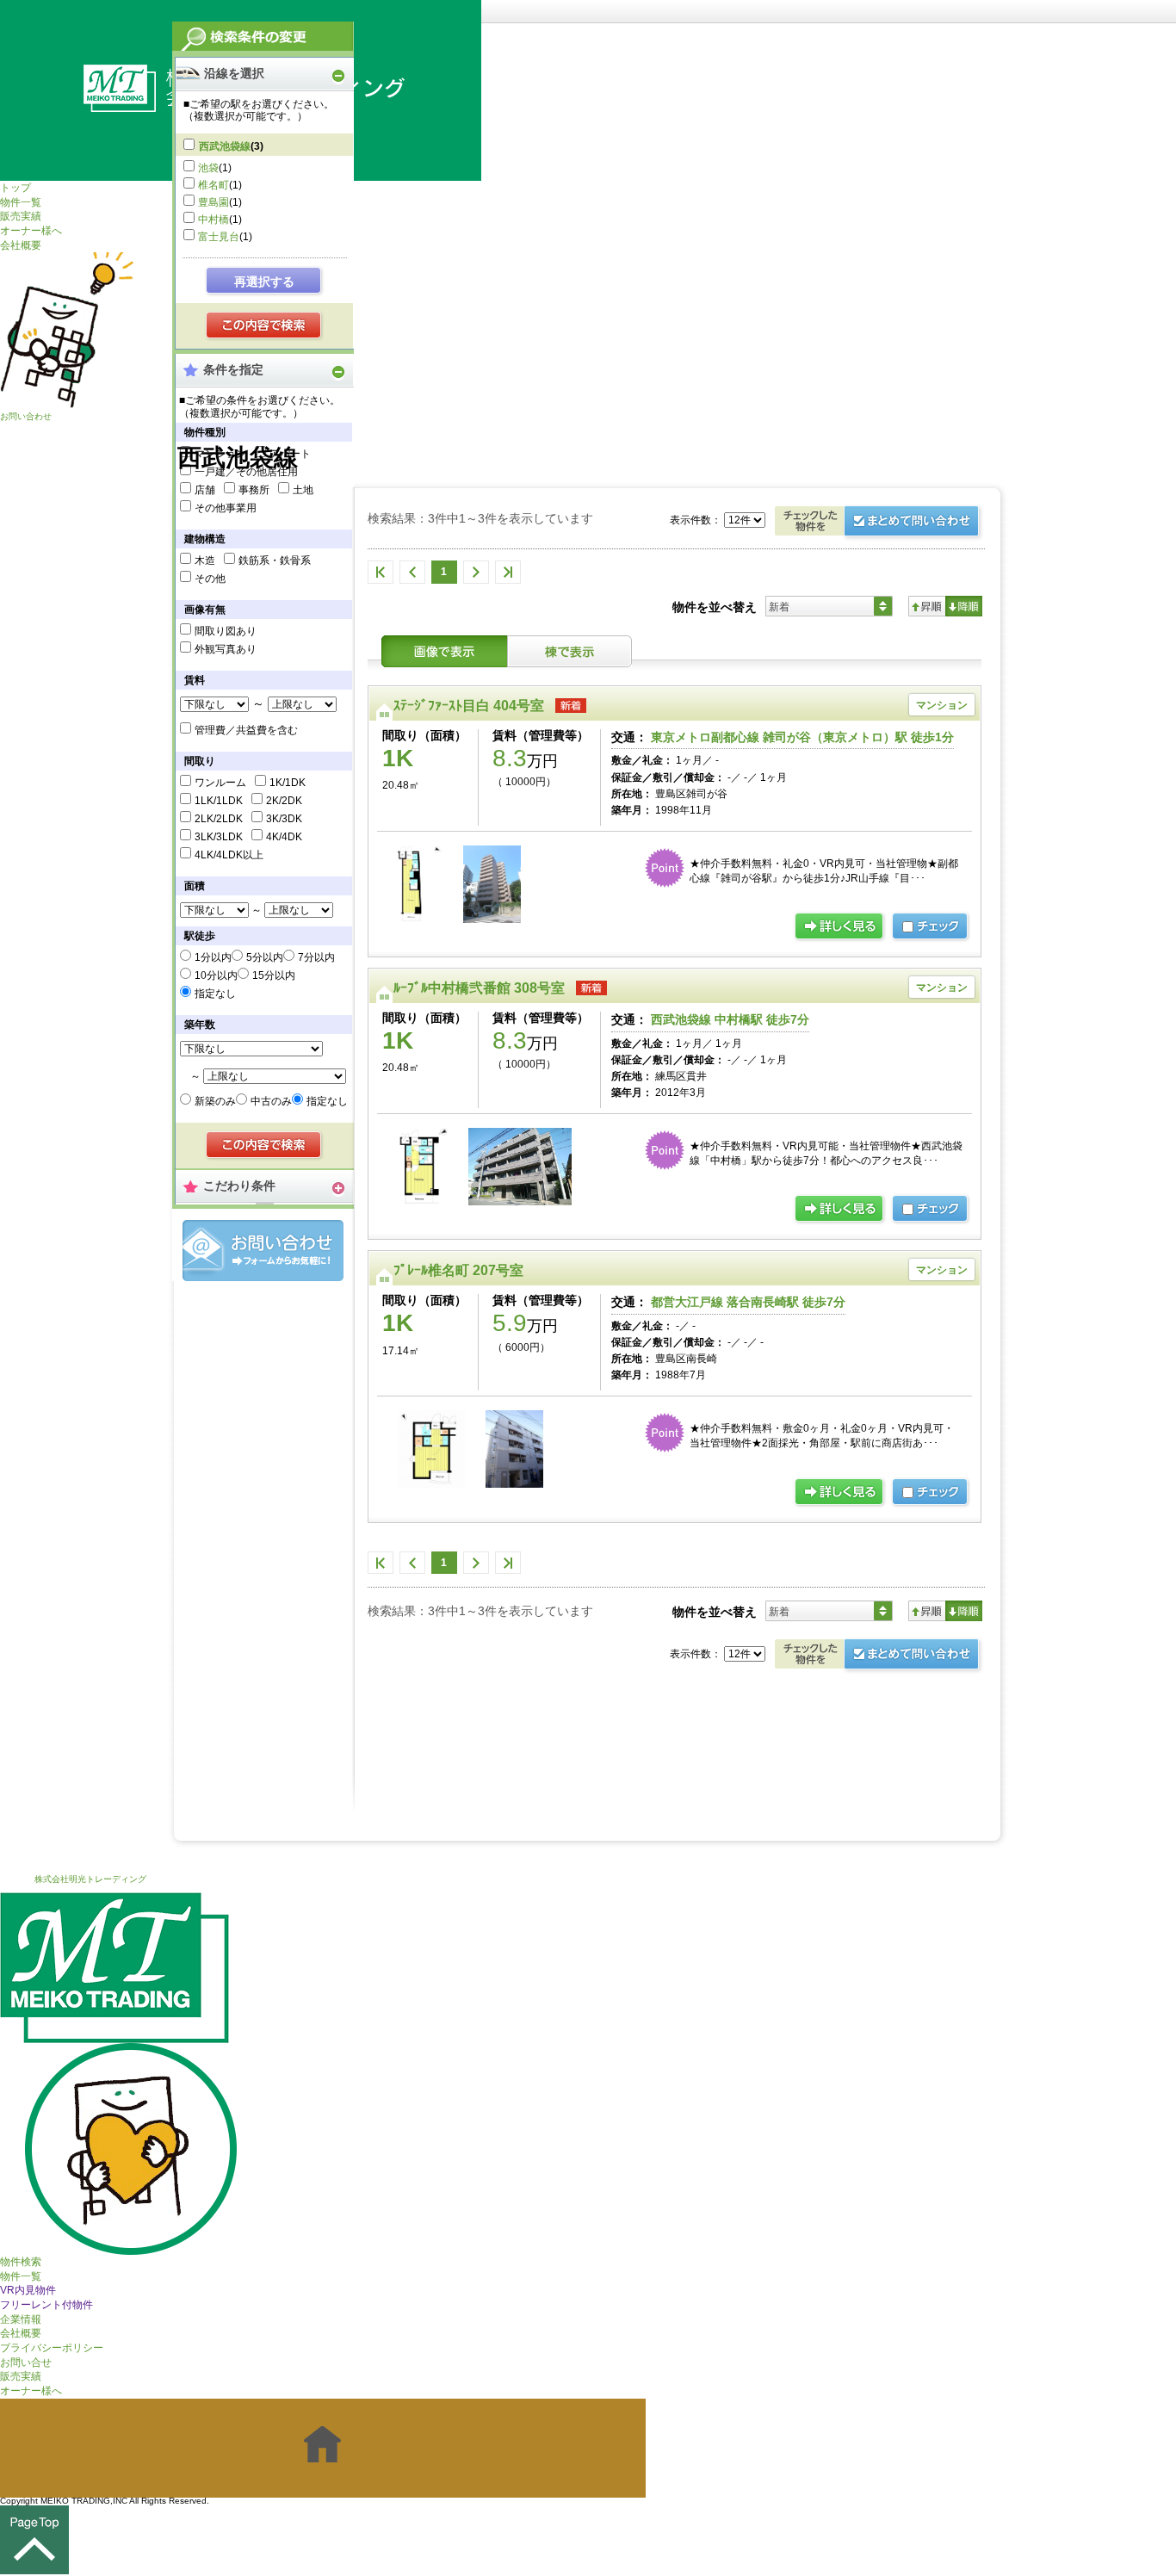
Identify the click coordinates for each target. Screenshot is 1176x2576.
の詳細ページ (840, 927)
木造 (205, 560)
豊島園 (214, 202)
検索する (265, 326)
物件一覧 (21, 202)
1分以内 (213, 957)
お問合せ (263, 1251)
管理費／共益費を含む (246, 730)
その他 (210, 579)
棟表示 (570, 651)
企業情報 (21, 2319)
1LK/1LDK (219, 801)
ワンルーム (220, 783)
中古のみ (271, 1101)
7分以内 (316, 957)
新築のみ (215, 1101)
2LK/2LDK (219, 819)
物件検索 (21, 2262)
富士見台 (219, 237)
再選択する (264, 282)
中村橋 (214, 220)
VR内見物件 (28, 2290)
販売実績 (21, 216)
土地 (303, 490)
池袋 (208, 168)
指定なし (215, 994)
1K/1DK (288, 783)
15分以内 (274, 975)
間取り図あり (226, 631)
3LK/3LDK (219, 837)
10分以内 (216, 975)
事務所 (254, 490)
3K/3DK (284, 819)
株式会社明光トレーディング (90, 1879)
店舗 (205, 490)
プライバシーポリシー (52, 2348)
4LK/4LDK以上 (229, 855)
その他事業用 (226, 508)
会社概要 (21, 245)
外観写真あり (226, 649)
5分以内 (265, 957)
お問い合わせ (26, 416)
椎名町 (214, 185)
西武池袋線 (225, 146)
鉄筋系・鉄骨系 (275, 560)
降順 (964, 606)
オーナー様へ (31, 231)
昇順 (927, 606)
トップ (15, 188)
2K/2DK (284, 801)
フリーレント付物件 (46, 2305)
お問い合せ (26, 2362)
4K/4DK (284, 837)
